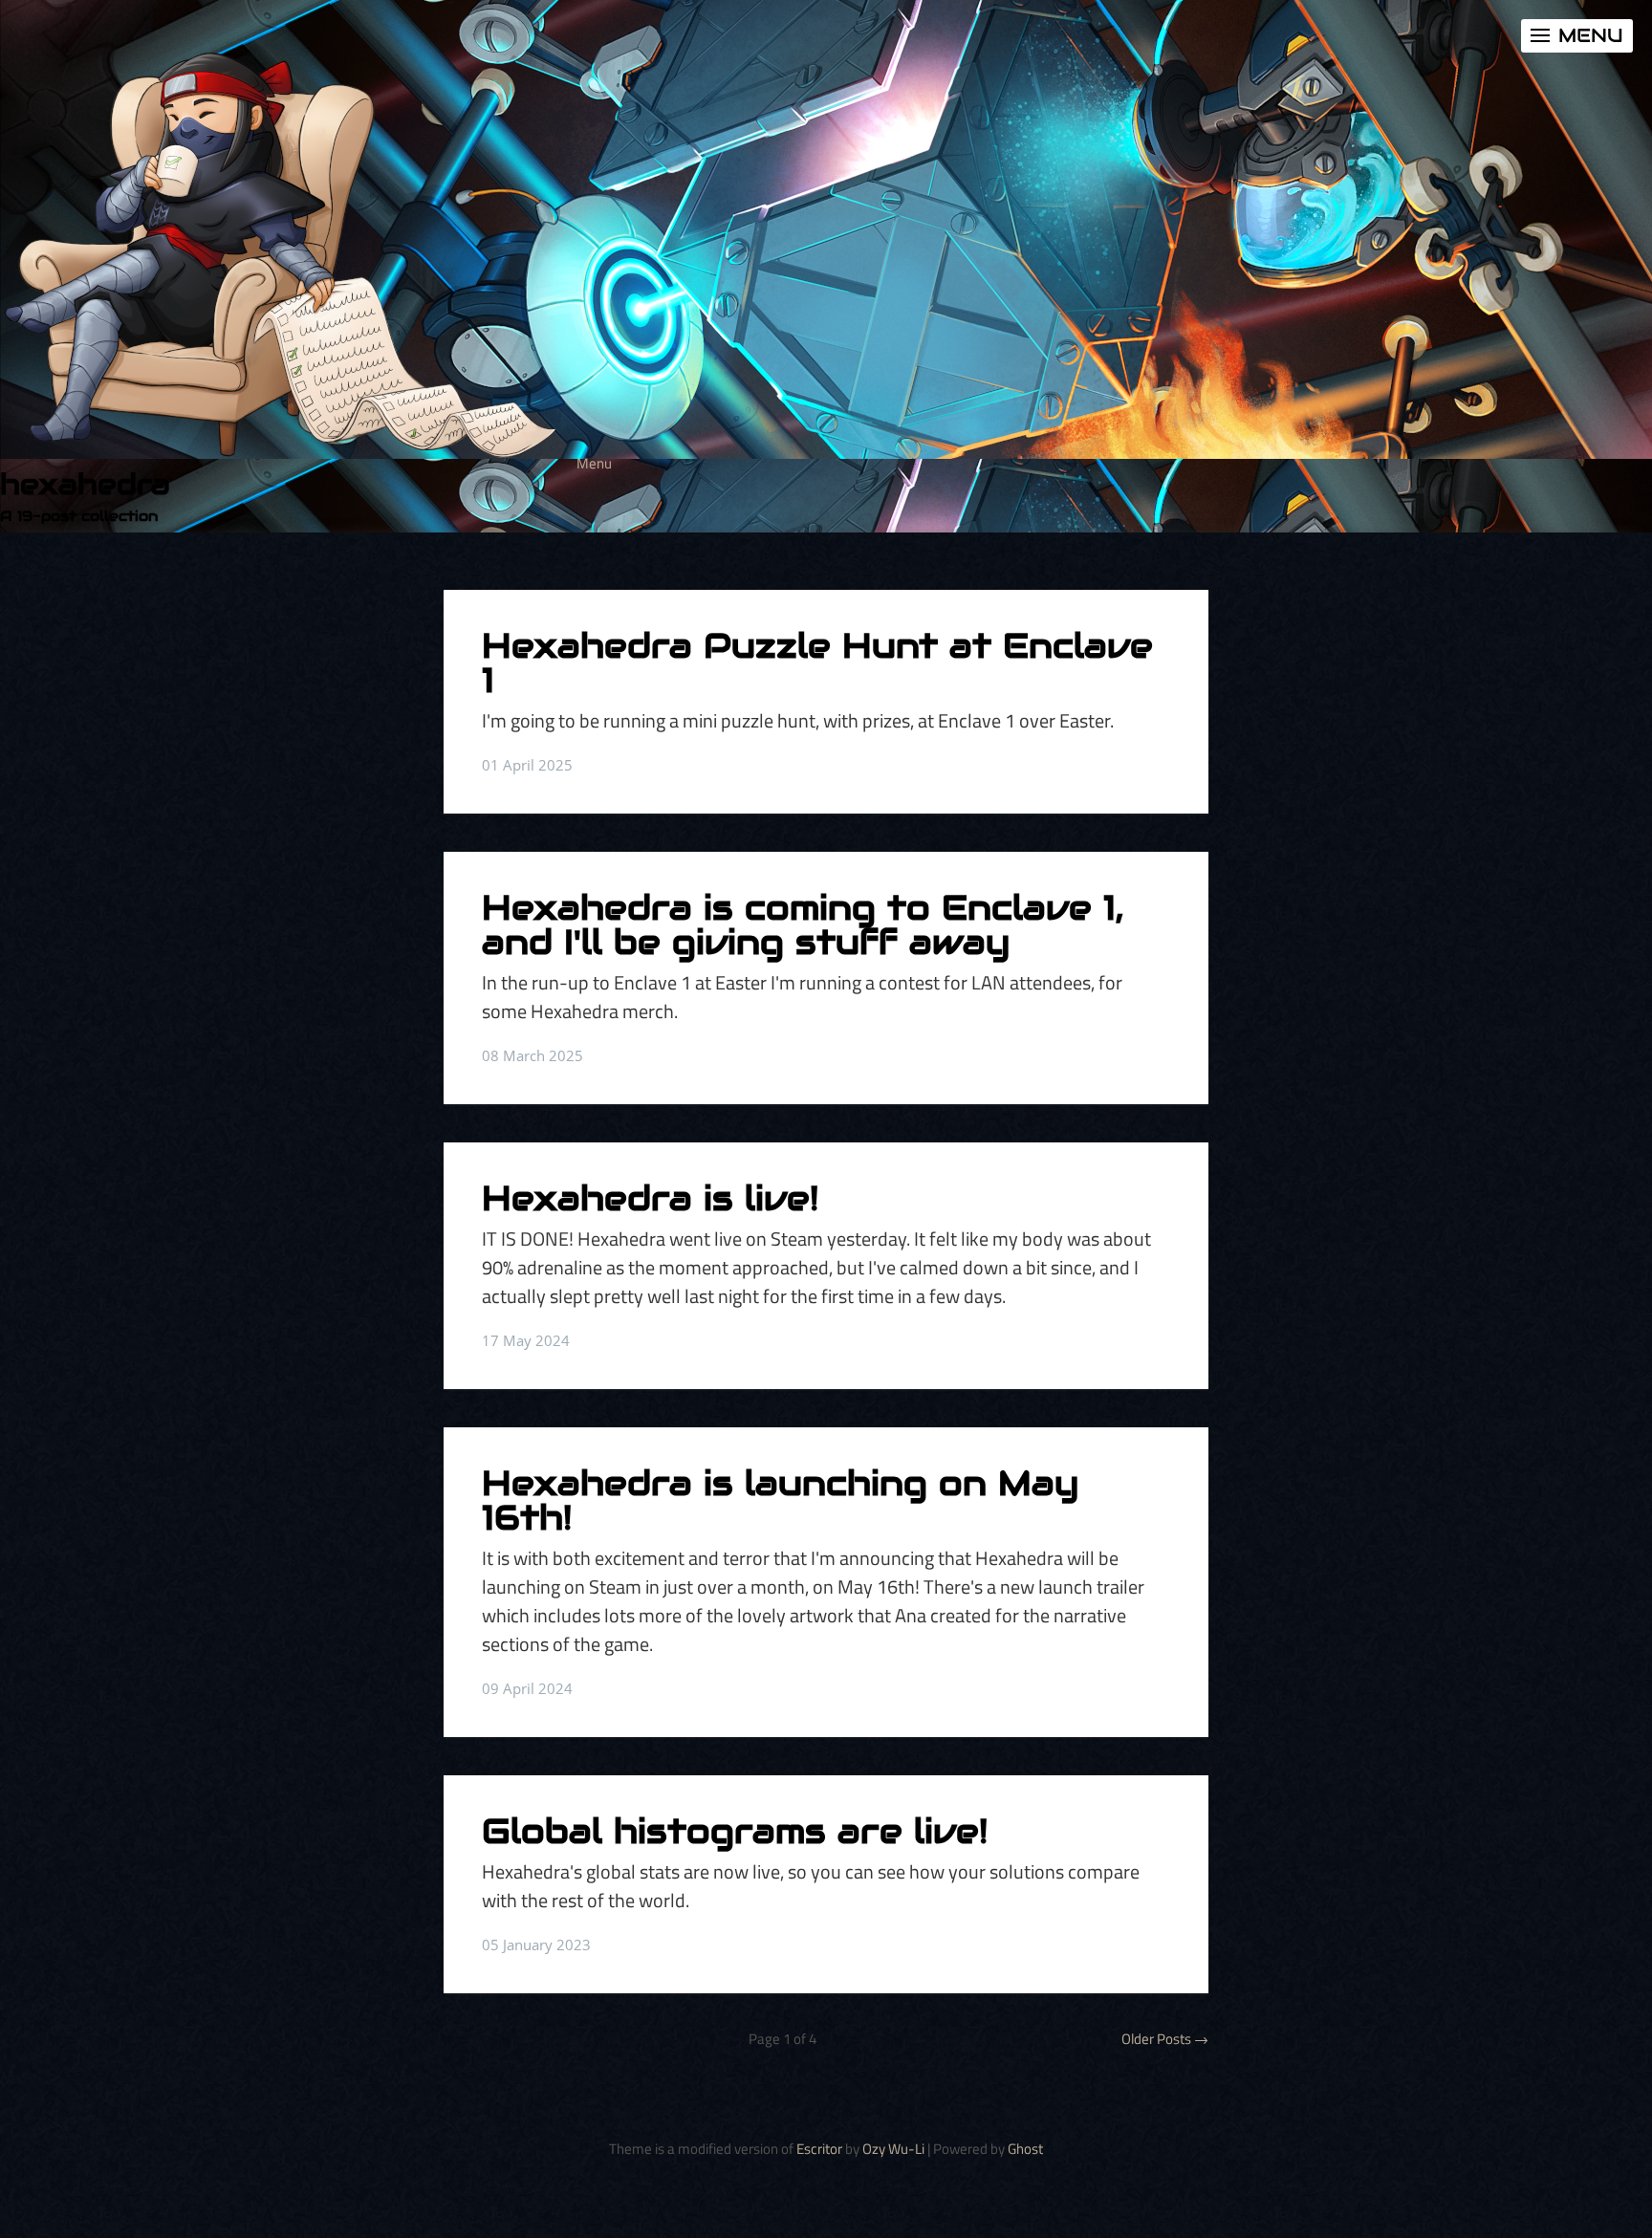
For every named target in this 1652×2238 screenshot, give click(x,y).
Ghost (1025, 2149)
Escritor (819, 2149)
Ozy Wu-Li (893, 2149)
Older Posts (1165, 2039)
